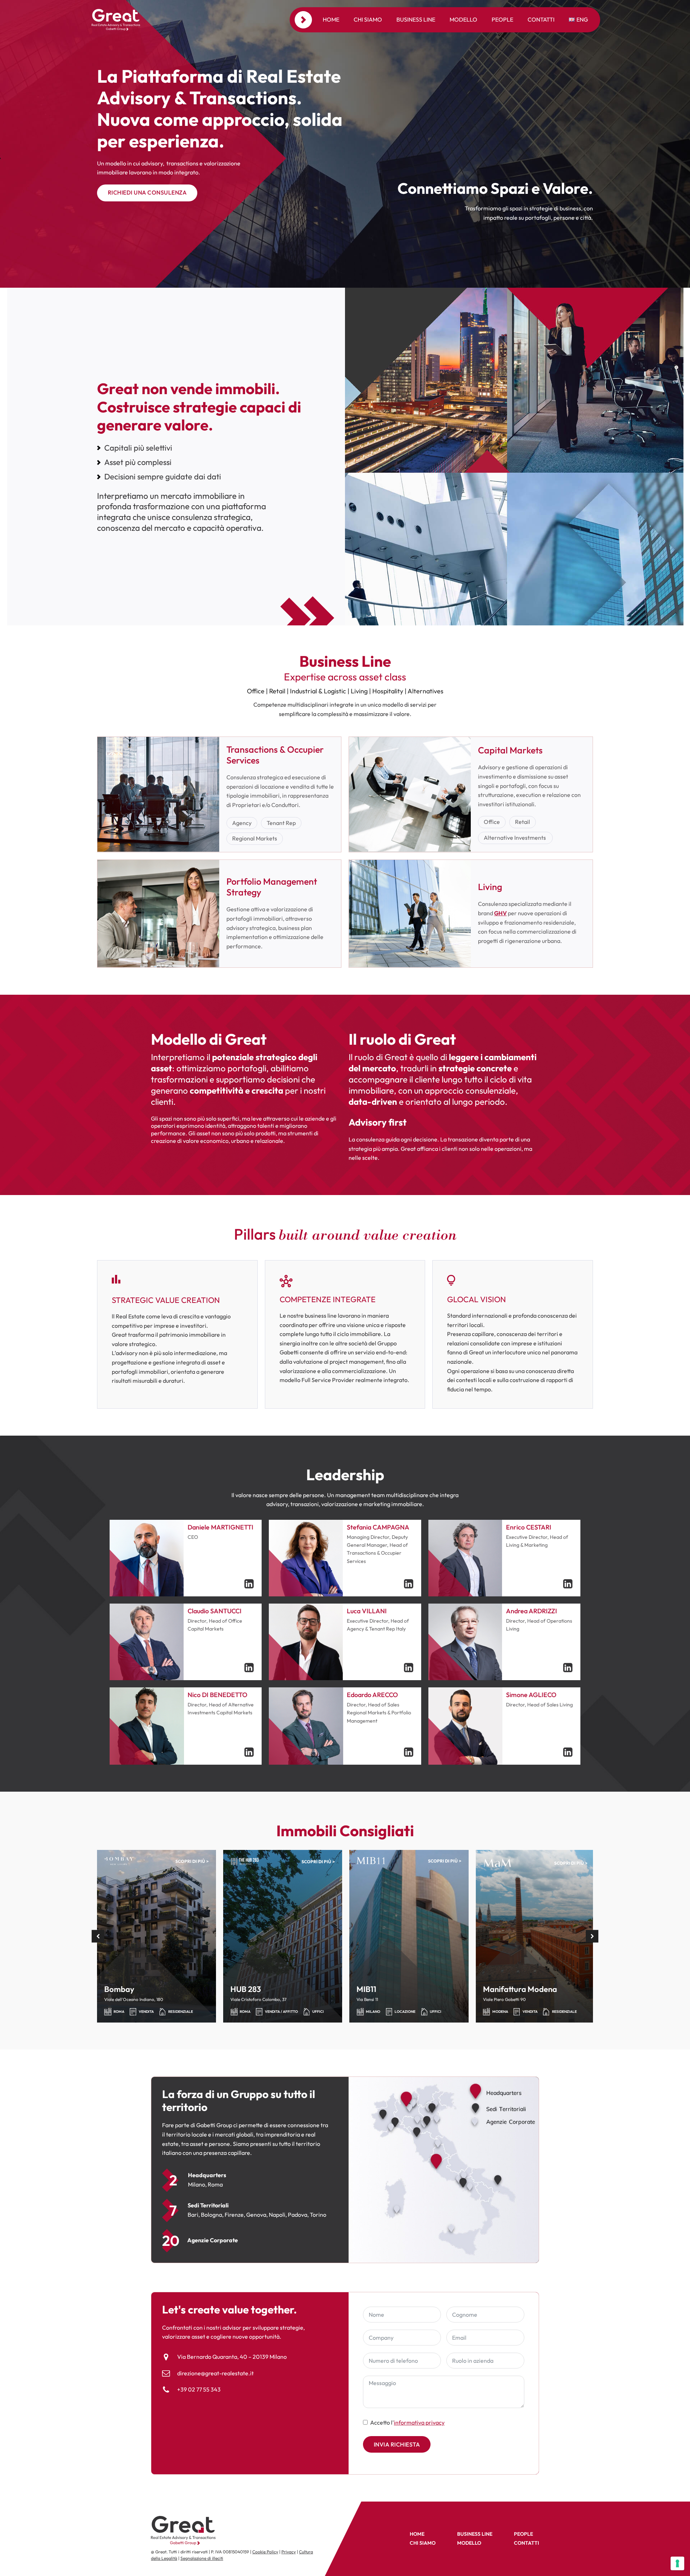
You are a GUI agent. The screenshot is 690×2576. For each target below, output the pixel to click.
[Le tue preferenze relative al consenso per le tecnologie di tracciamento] (677, 2563)
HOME (417, 2534)
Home (331, 19)
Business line (416, 19)
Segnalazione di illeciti (202, 2558)
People (502, 19)
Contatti (541, 19)
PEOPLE (523, 2534)
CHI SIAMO (423, 2543)
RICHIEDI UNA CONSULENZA (147, 192)
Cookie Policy (265, 2552)
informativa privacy (419, 2422)
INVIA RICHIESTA (397, 2444)
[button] (98, 1936)
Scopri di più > (192, 1861)
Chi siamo (368, 19)
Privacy (289, 2552)
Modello (463, 19)
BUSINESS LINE (475, 2534)
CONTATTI (526, 2543)
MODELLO (469, 2543)
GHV (500, 913)
